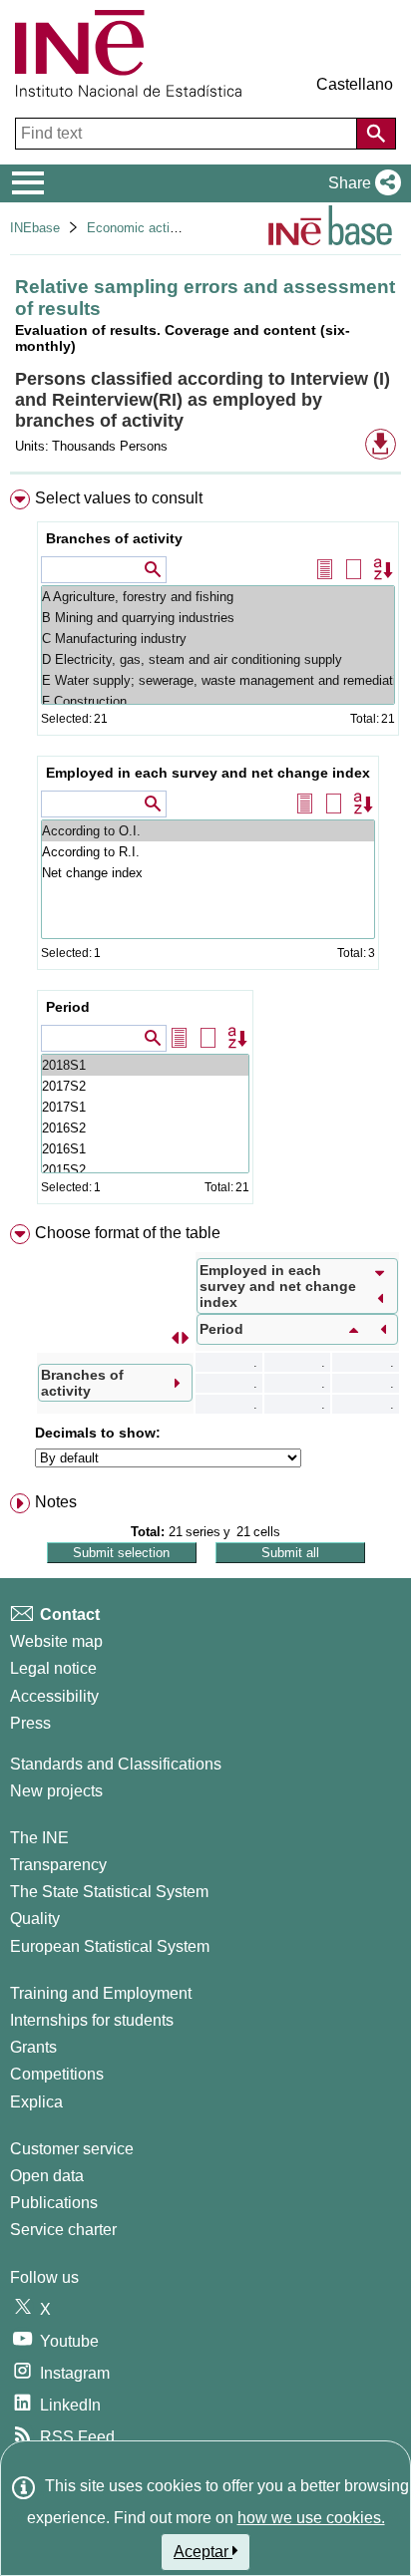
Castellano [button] (355, 84)
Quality (35, 1919)
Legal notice (53, 1668)
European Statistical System (110, 1946)
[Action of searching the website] (376, 134)
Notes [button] (56, 1502)
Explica (36, 2102)
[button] (361, 183)
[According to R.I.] (208, 852)
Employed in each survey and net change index (208, 773)
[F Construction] (218, 701)
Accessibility (54, 1696)
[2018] (145, 1065)
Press (30, 1723)
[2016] (145, 1128)
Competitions (57, 2074)
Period (68, 1007)
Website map (56, 1641)
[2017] (145, 1086)
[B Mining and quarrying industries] (218, 618)
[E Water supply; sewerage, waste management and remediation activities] (218, 680)
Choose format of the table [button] (128, 1233)
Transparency (58, 1865)
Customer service (72, 2149)
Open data (47, 2176)
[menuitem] (205, 851)
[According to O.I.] (208, 831)
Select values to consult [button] (119, 498)
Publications (54, 2203)
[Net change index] (208, 873)
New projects (56, 1791)
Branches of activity (114, 538)
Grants (33, 2047)
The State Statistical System (109, 1892)
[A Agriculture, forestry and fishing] (218, 597)
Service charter (63, 2230)
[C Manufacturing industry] (218, 639)
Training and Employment (101, 1993)
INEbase (35, 228)
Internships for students (92, 2020)
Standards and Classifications (116, 1764)
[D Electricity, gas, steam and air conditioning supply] (218, 659)
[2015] (145, 1170)
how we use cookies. (311, 2518)
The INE (39, 1838)
